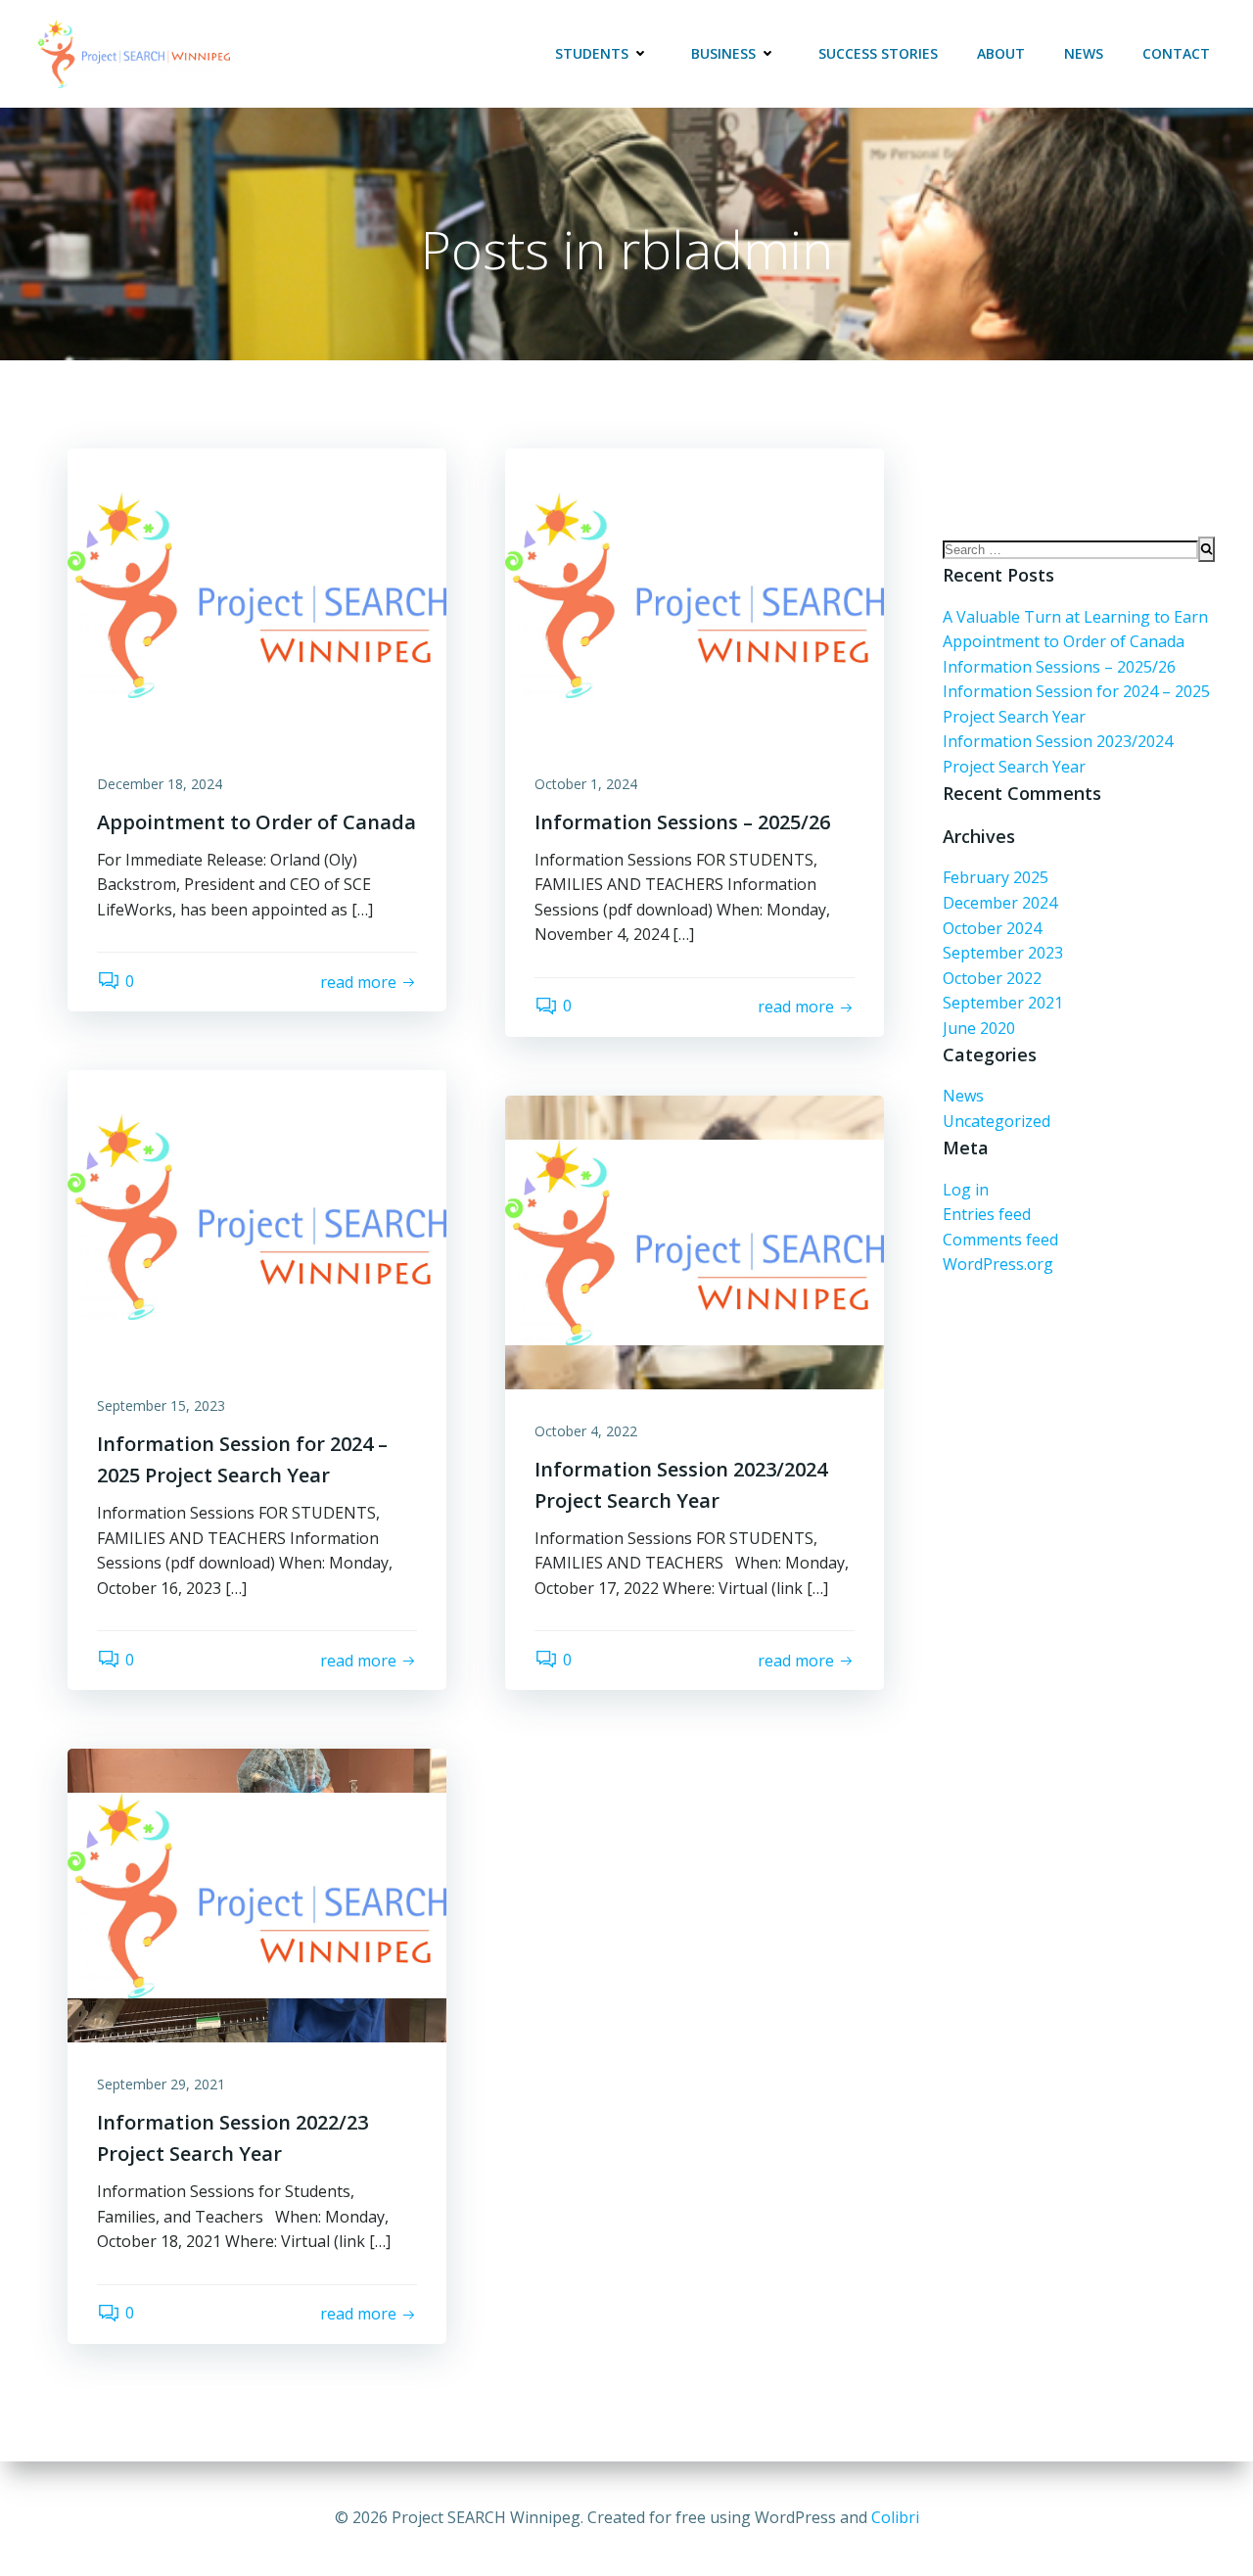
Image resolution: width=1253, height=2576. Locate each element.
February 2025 (996, 877)
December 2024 (1000, 903)
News (1084, 53)
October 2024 (992, 928)
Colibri (895, 2517)
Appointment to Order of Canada (1064, 641)
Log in (966, 1190)
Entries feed (987, 1214)
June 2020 (979, 1028)
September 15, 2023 (161, 1405)
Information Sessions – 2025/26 (1059, 667)
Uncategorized (997, 1121)
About (1001, 53)
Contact (1176, 53)
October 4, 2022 (586, 1431)
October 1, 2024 (586, 784)
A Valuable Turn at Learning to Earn (1075, 617)
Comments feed (1000, 1240)
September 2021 (1003, 1003)
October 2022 (992, 978)
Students (592, 53)
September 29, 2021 (161, 2084)
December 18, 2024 (160, 784)
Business (723, 53)
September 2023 (1003, 953)
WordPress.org (998, 1264)
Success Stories (878, 53)
